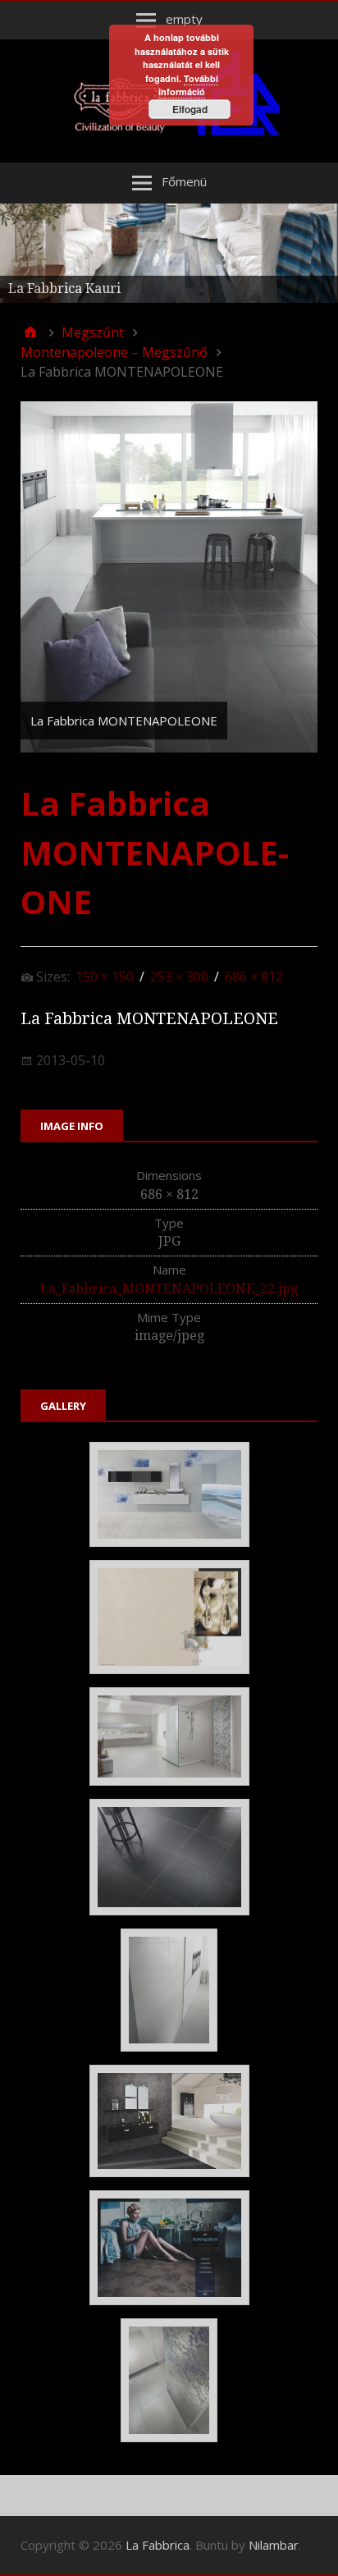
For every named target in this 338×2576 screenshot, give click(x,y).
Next (317, 249)
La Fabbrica (158, 2545)
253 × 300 (179, 977)
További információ (188, 85)
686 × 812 (254, 977)
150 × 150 (105, 977)
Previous (21, 249)
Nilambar (274, 2545)
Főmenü (184, 181)
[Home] (30, 332)
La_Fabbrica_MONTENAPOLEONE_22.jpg (169, 1289)
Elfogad (190, 109)
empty (184, 19)
